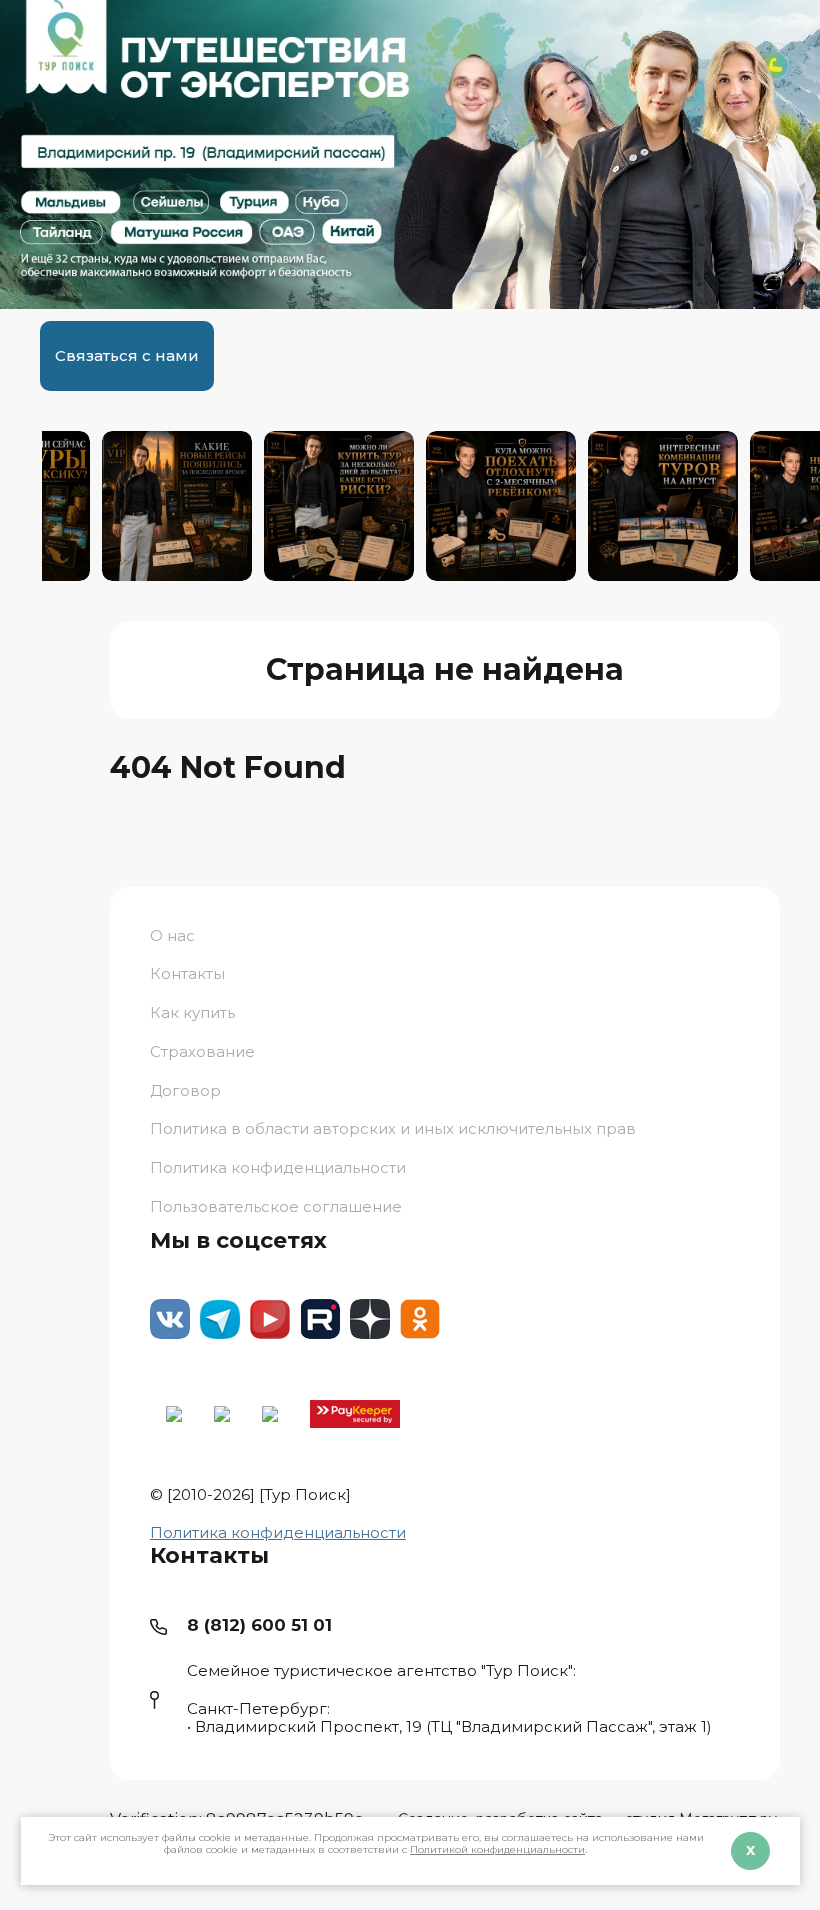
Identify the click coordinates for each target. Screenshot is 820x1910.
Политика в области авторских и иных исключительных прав (393, 1128)
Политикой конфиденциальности (497, 1849)
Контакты (187, 973)
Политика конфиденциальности (278, 1532)
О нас (172, 936)
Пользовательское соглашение (276, 1206)
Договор (185, 1090)
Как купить (192, 1012)
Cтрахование (202, 1051)
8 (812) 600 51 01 (259, 1625)
